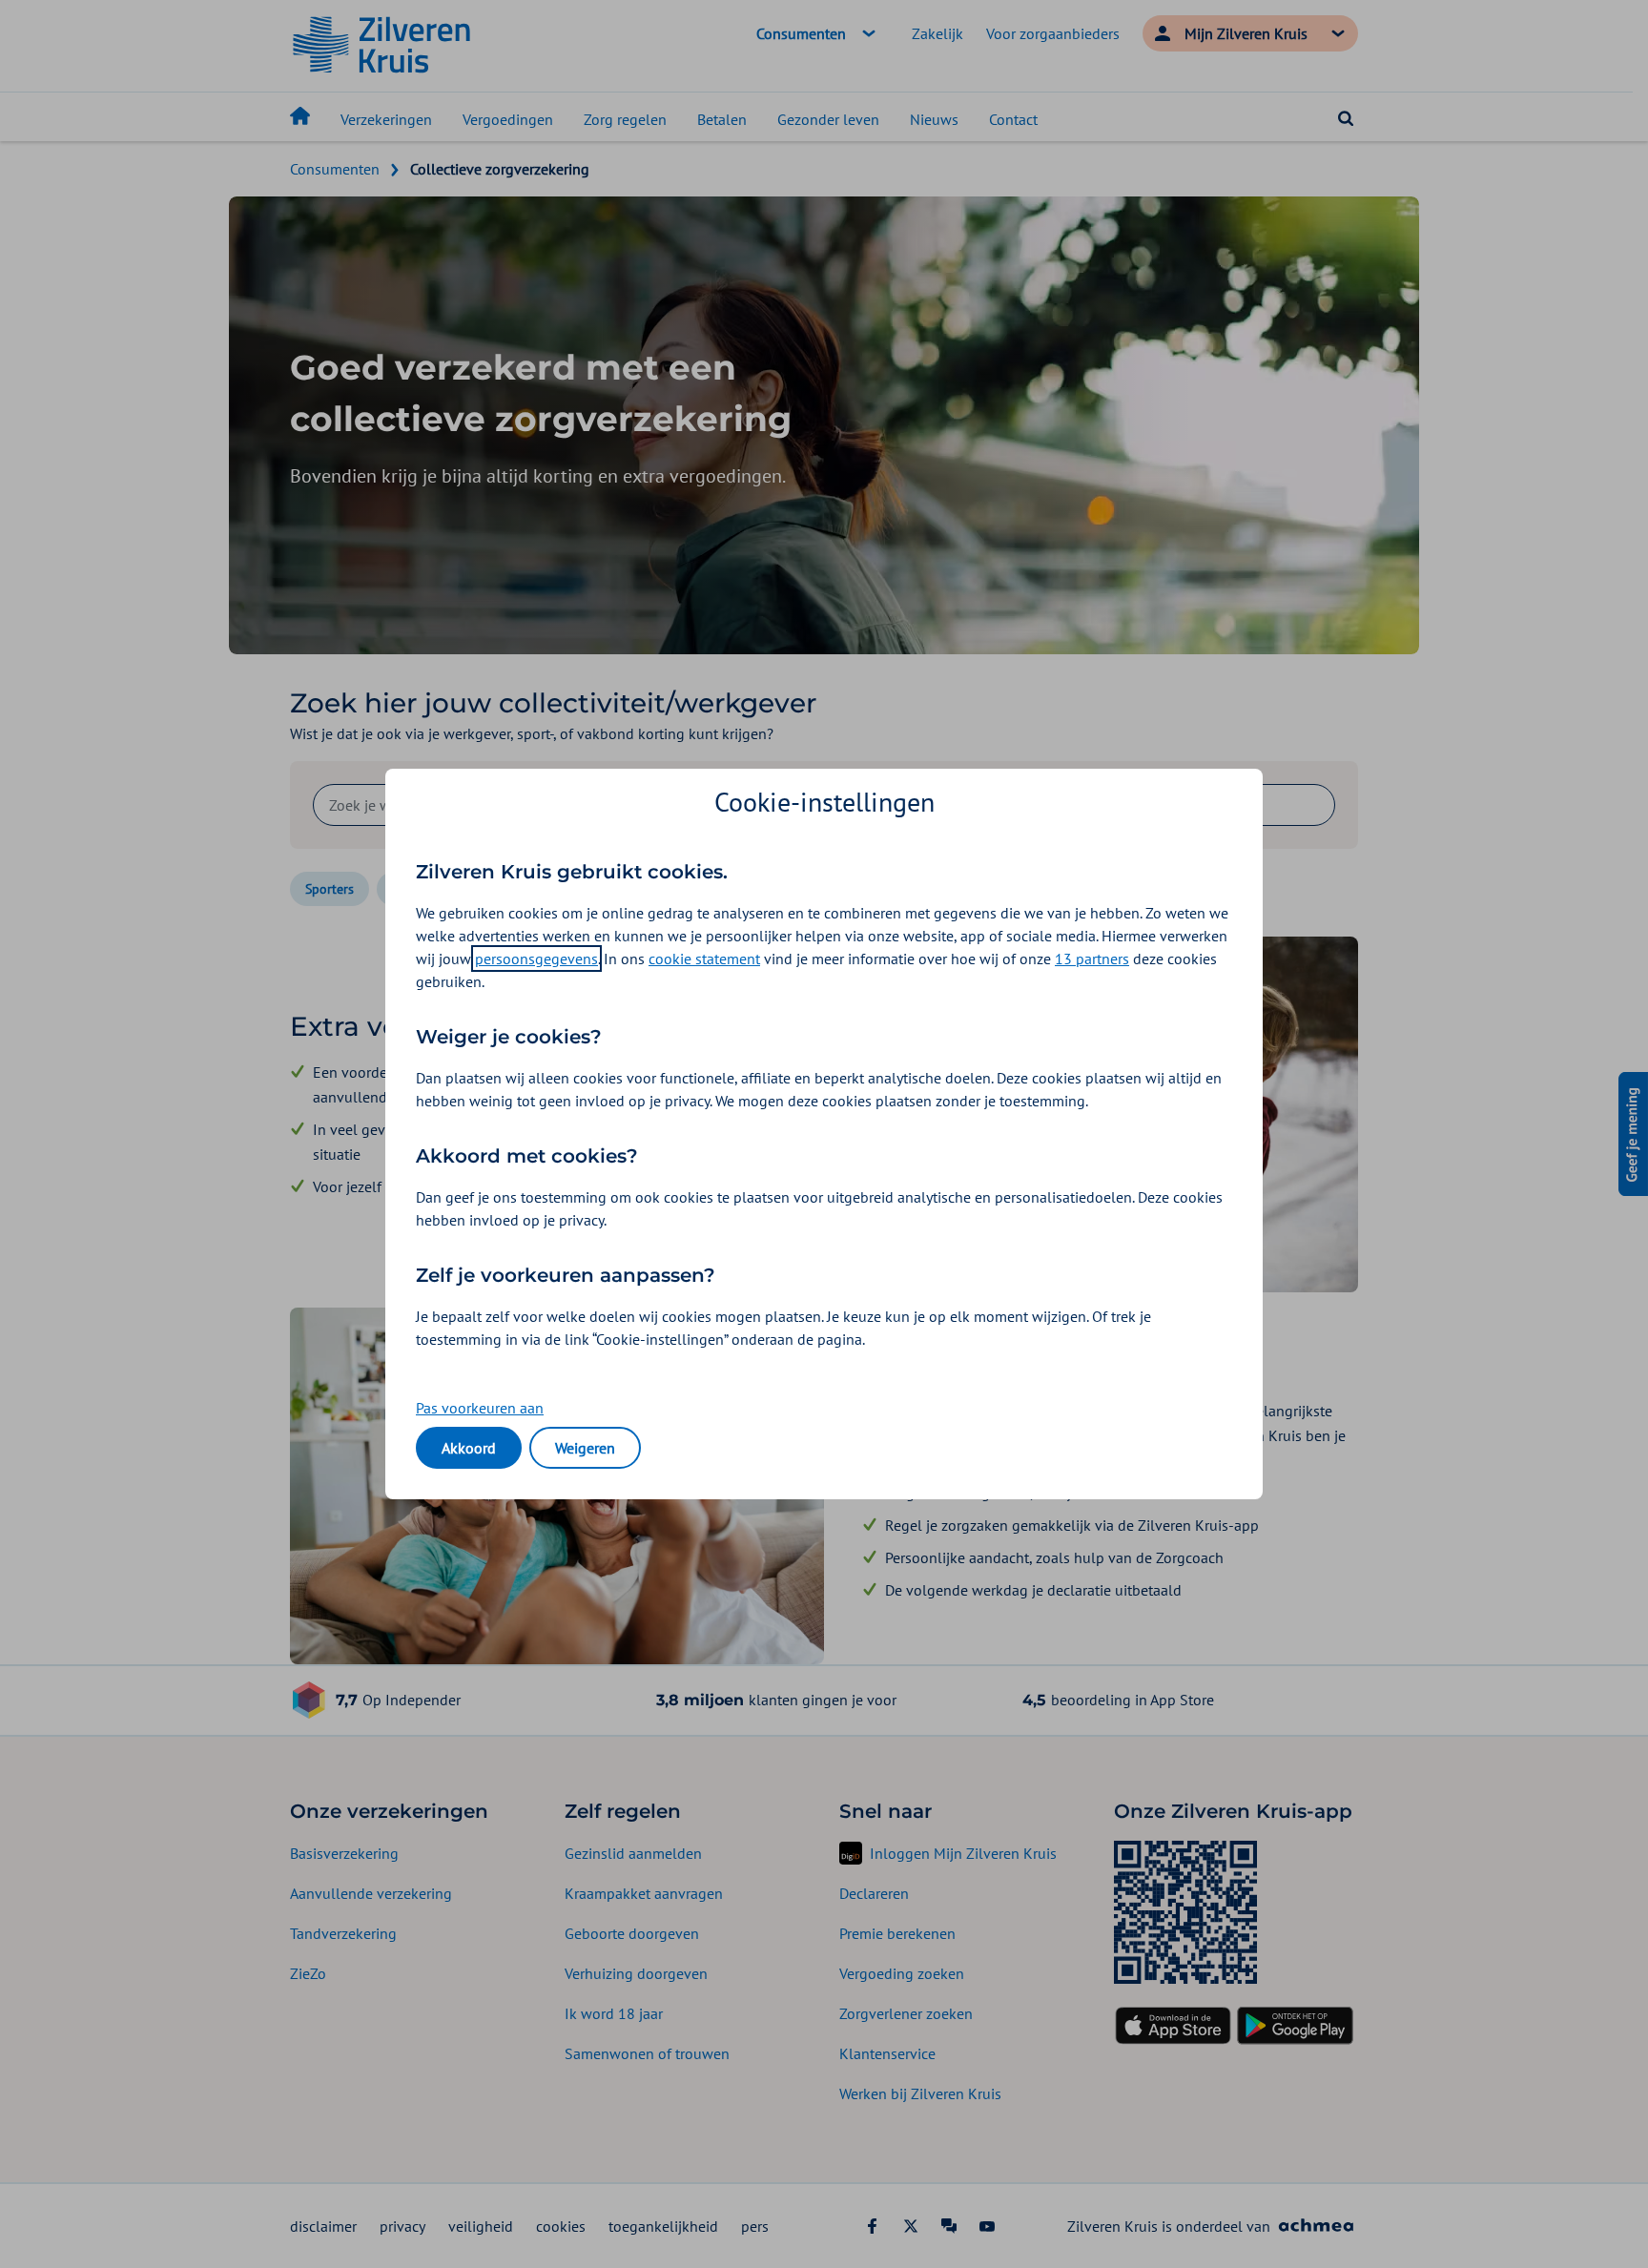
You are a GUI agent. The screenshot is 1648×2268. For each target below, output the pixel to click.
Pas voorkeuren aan (480, 1408)
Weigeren (585, 1448)
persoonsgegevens (536, 959)
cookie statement (704, 959)
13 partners (1092, 959)
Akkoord (469, 1448)
